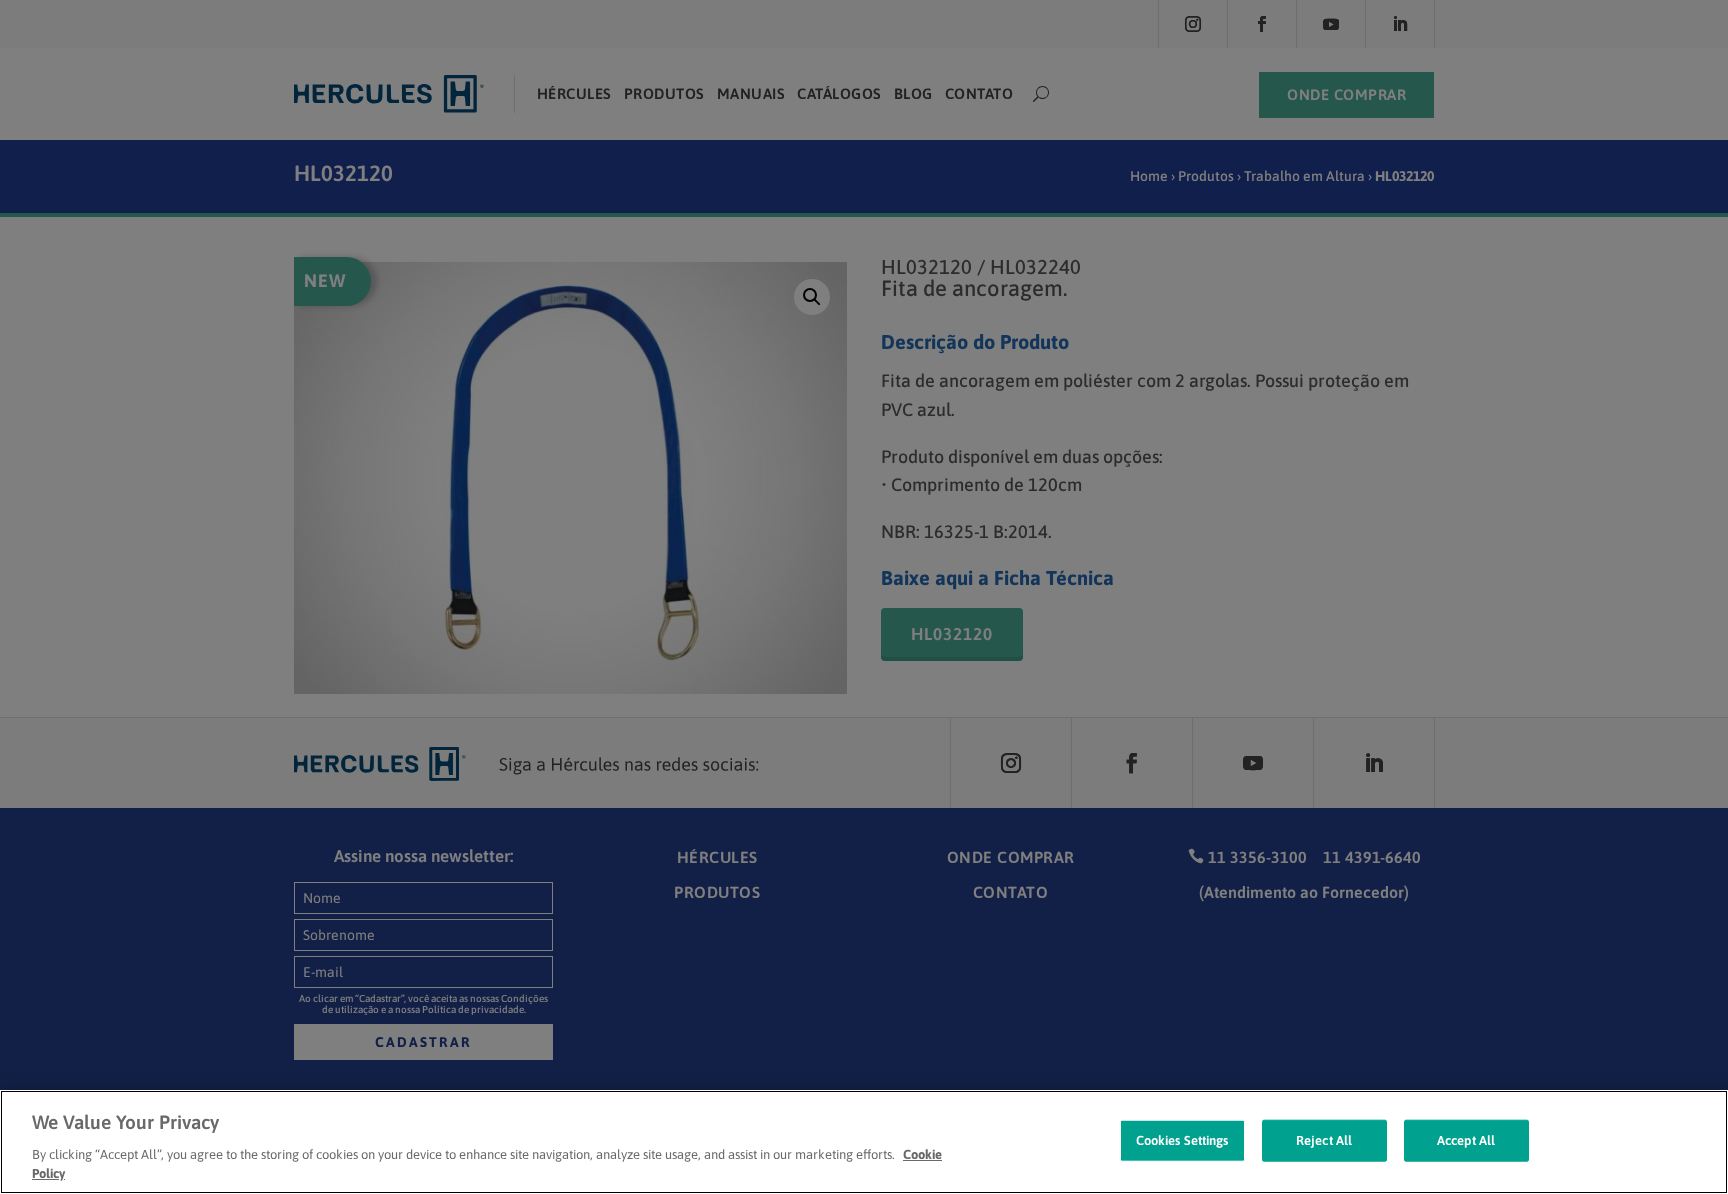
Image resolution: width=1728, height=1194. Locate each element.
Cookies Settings (1182, 1140)
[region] (864, 1142)
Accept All (1466, 1140)
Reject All (1324, 1140)
